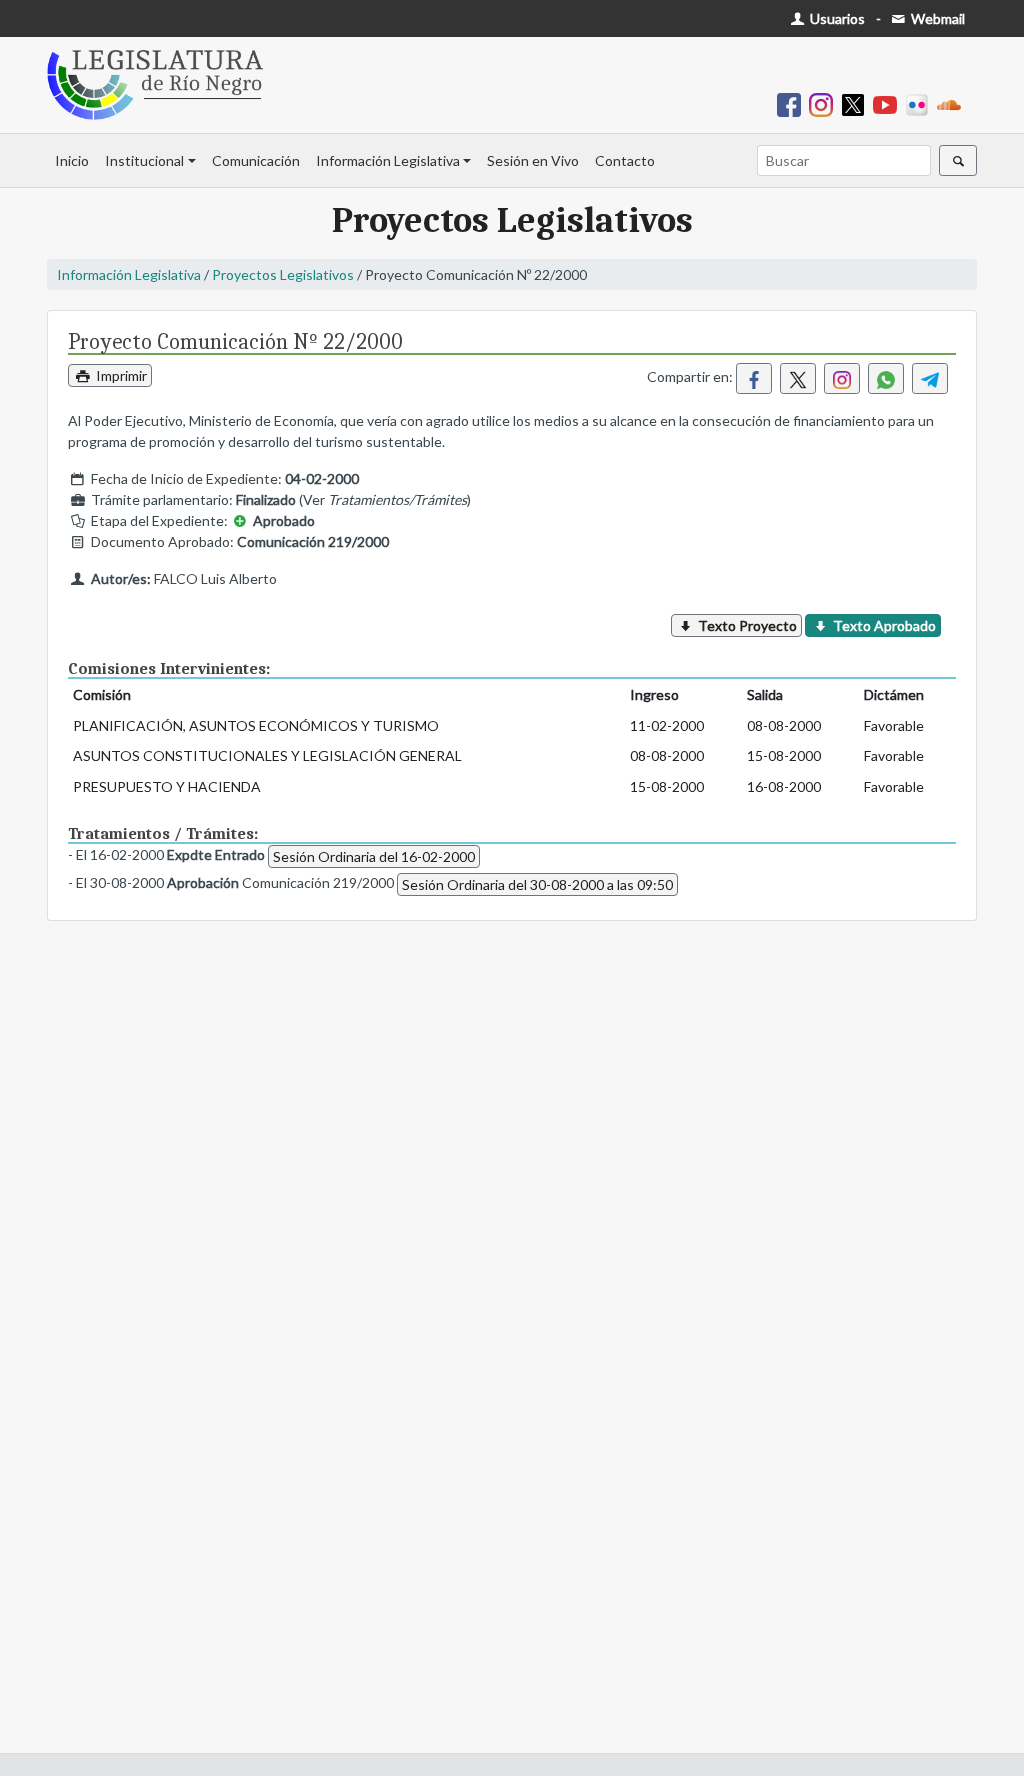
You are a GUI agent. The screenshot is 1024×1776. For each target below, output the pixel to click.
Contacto (625, 160)
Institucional (144, 160)
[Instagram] (825, 103)
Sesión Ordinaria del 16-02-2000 (374, 856)
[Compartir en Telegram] (930, 378)
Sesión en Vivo (533, 160)
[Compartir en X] (798, 378)
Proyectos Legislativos (283, 274)
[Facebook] (793, 103)
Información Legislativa (388, 160)
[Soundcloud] (953, 103)
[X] (857, 103)
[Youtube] (889, 103)
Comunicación (256, 160)
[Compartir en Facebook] (754, 378)
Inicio (72, 160)
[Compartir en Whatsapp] (886, 378)
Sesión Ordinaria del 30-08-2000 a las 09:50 (537, 884)
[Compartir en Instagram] (842, 378)
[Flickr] (921, 103)
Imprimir (120, 375)
